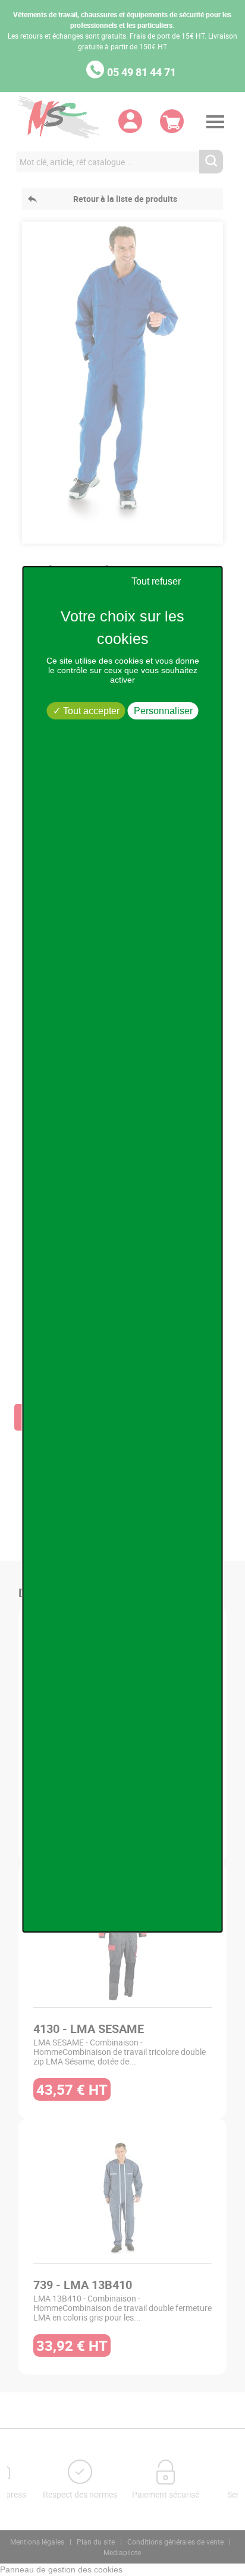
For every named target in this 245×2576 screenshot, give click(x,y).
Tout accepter (90, 711)
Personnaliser (163, 711)
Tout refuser (156, 581)
